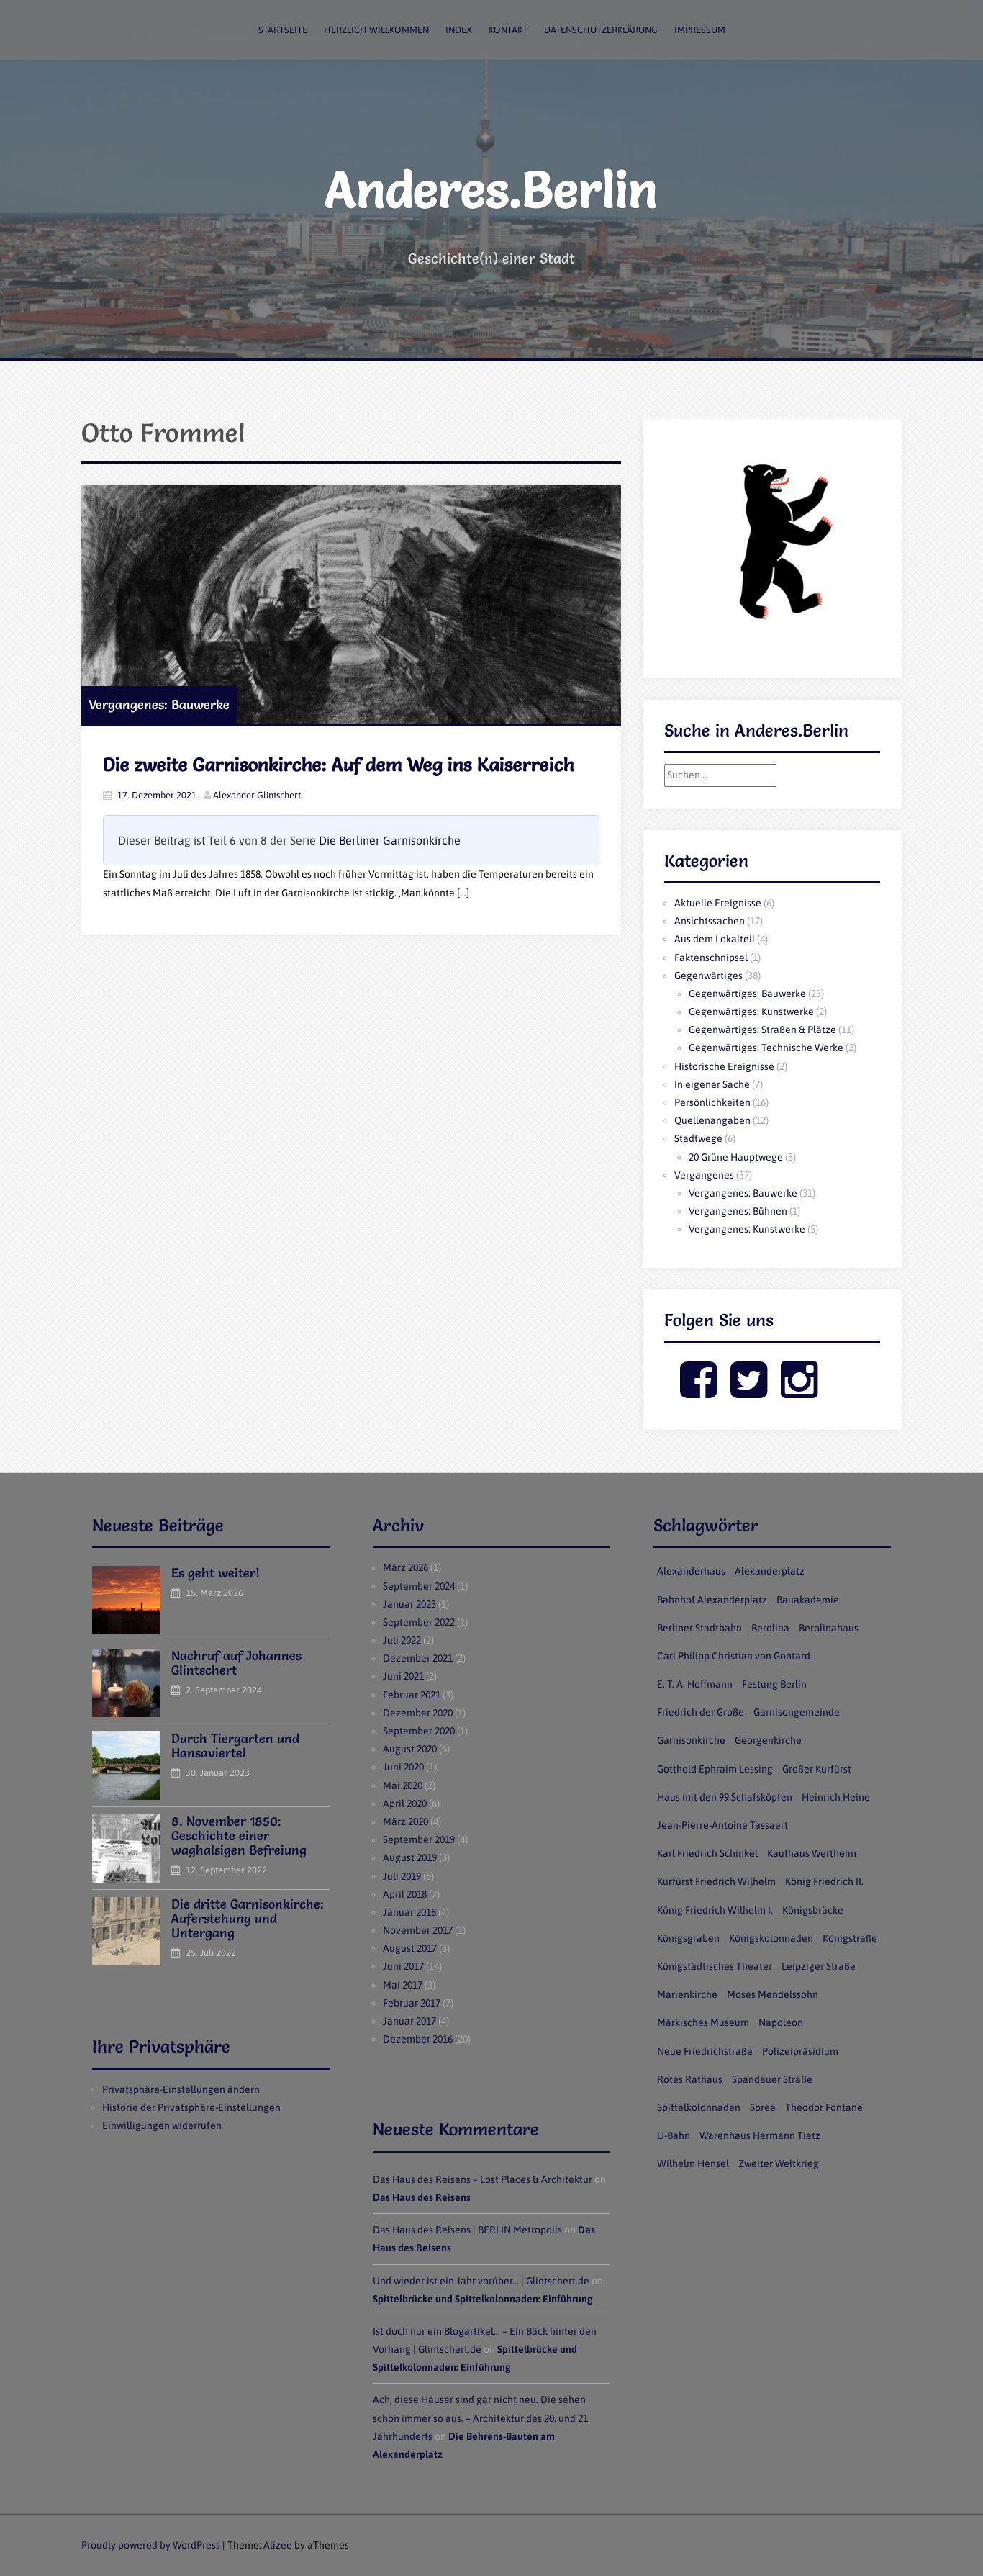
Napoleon (781, 2022)
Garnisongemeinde (797, 1712)
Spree (763, 2107)
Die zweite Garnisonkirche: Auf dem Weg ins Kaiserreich (339, 765)
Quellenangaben (712, 1120)
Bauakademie (808, 1600)
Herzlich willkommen (376, 30)
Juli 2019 (402, 1876)
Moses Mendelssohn (773, 1994)
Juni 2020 (403, 1767)
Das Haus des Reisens (422, 2197)
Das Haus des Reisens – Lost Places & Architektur (483, 2179)
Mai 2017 (403, 1985)
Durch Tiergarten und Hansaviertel (235, 1746)
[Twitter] (749, 1392)
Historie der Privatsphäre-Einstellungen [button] (191, 2107)
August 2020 (410, 1749)
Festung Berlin (774, 1684)
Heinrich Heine (836, 1797)
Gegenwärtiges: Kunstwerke (751, 1012)
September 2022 (419, 1622)
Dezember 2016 (418, 2039)
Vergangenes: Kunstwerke (747, 1229)
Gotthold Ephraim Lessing (715, 1769)
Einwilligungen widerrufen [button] (162, 2125)
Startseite (283, 30)
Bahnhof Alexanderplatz (712, 1600)
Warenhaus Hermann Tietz (760, 2135)
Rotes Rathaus (690, 2079)
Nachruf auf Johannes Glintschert (236, 1663)
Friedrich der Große (701, 1712)
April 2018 (405, 1894)
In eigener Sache (712, 1084)
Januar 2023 (409, 1604)
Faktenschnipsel (711, 958)
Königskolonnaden (771, 1938)
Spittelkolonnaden (699, 2107)
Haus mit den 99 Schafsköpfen (725, 1797)
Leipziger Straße (819, 1966)
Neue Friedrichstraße (705, 2051)
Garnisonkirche (691, 1740)
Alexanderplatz (770, 1571)
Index (459, 30)
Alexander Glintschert (257, 795)
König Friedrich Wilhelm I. (715, 1910)
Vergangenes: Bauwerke (159, 704)
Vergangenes (704, 1175)
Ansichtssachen (710, 921)
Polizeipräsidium (800, 2051)
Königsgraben (688, 1938)
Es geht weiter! (216, 1573)
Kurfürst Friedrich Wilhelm (716, 1881)
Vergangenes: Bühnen (738, 1211)
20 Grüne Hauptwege (736, 1157)
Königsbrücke (813, 1910)
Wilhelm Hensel (693, 2163)
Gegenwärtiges (708, 976)
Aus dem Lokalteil (715, 939)
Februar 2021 (412, 1695)
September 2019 (419, 1839)
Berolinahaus (829, 1628)
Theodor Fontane (824, 2107)
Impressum (700, 30)
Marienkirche (687, 1994)
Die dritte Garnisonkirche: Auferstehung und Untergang (248, 1918)
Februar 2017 (412, 2003)
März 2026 (406, 1567)
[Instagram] (799, 1392)
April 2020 (405, 1803)
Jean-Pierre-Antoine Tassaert (722, 1825)
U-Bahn (674, 2135)
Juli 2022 (402, 1640)
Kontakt (508, 30)
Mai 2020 (403, 1785)
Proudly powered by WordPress (151, 2545)
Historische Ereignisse (724, 1066)
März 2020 (406, 1821)
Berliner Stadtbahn (699, 1628)
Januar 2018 (409, 1912)
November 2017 (418, 1930)
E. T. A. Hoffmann (695, 1684)
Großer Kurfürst (817, 1769)
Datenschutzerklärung (601, 30)
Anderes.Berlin (491, 189)
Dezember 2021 (418, 1658)
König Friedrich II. (824, 1881)
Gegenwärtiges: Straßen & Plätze (762, 1030)
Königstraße (850, 1938)
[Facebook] (698, 1392)
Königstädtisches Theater (715, 1966)
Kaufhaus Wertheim (812, 1853)
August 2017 (410, 1948)
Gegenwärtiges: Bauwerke (747, 994)
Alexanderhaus (691, 1571)
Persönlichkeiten (712, 1102)
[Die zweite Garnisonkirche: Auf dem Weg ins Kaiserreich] (351, 605)
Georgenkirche (768, 1740)
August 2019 (410, 1857)
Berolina (770, 1628)
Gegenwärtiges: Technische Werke (766, 1048)
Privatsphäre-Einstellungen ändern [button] (181, 2089)
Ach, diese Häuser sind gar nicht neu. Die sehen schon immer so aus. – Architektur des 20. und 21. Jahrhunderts (481, 2418)
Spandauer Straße (772, 2079)
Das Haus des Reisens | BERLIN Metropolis (467, 2230)
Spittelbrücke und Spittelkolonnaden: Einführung (483, 2299)
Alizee (278, 2545)
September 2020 (419, 1731)
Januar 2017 (409, 2021)
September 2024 (419, 1586)
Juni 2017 (403, 1966)
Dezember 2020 (418, 1713)
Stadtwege (698, 1138)
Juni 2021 (403, 1676)
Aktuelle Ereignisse (718, 903)
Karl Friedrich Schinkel (707, 1853)
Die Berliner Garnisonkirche (390, 840)
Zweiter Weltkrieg (779, 2163)
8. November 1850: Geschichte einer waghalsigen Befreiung (239, 1836)
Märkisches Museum (703, 2022)
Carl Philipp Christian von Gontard (734, 1656)
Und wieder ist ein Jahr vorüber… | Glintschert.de (481, 2281)
